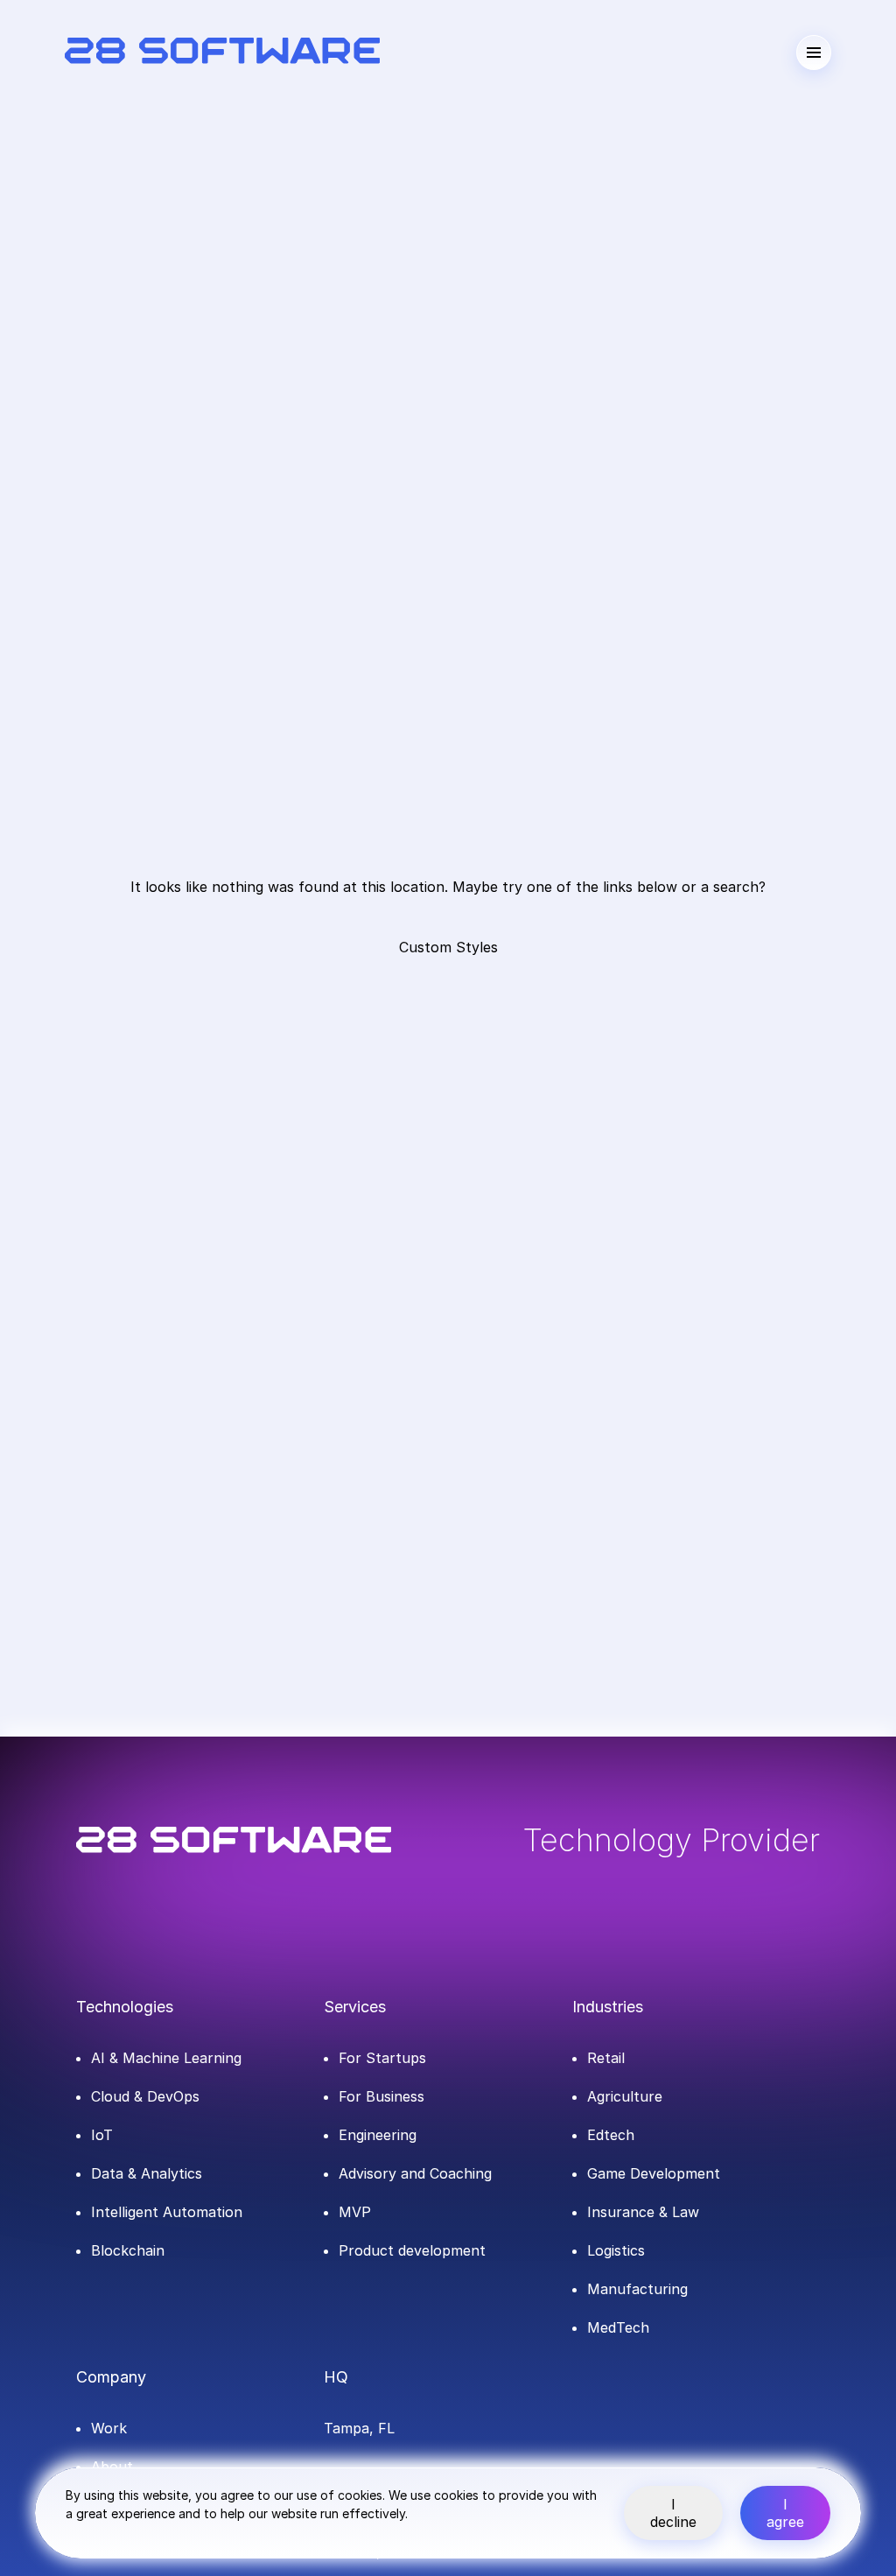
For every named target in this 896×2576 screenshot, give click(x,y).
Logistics (616, 2250)
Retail (606, 2058)
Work (109, 2428)
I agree (785, 2513)
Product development (412, 2250)
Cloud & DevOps (145, 2096)
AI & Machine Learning (166, 2058)
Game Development (654, 2173)
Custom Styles (448, 947)
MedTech (618, 2327)
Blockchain (128, 2250)
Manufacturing (637, 2289)
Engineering (378, 2135)
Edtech (611, 2135)
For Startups (382, 2058)
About (112, 2467)
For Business (381, 2096)
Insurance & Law (643, 2212)
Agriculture (625, 2096)
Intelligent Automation (167, 2212)
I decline (673, 2513)
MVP (355, 2212)
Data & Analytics (147, 2173)
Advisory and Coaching (415, 2173)
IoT (102, 2135)
